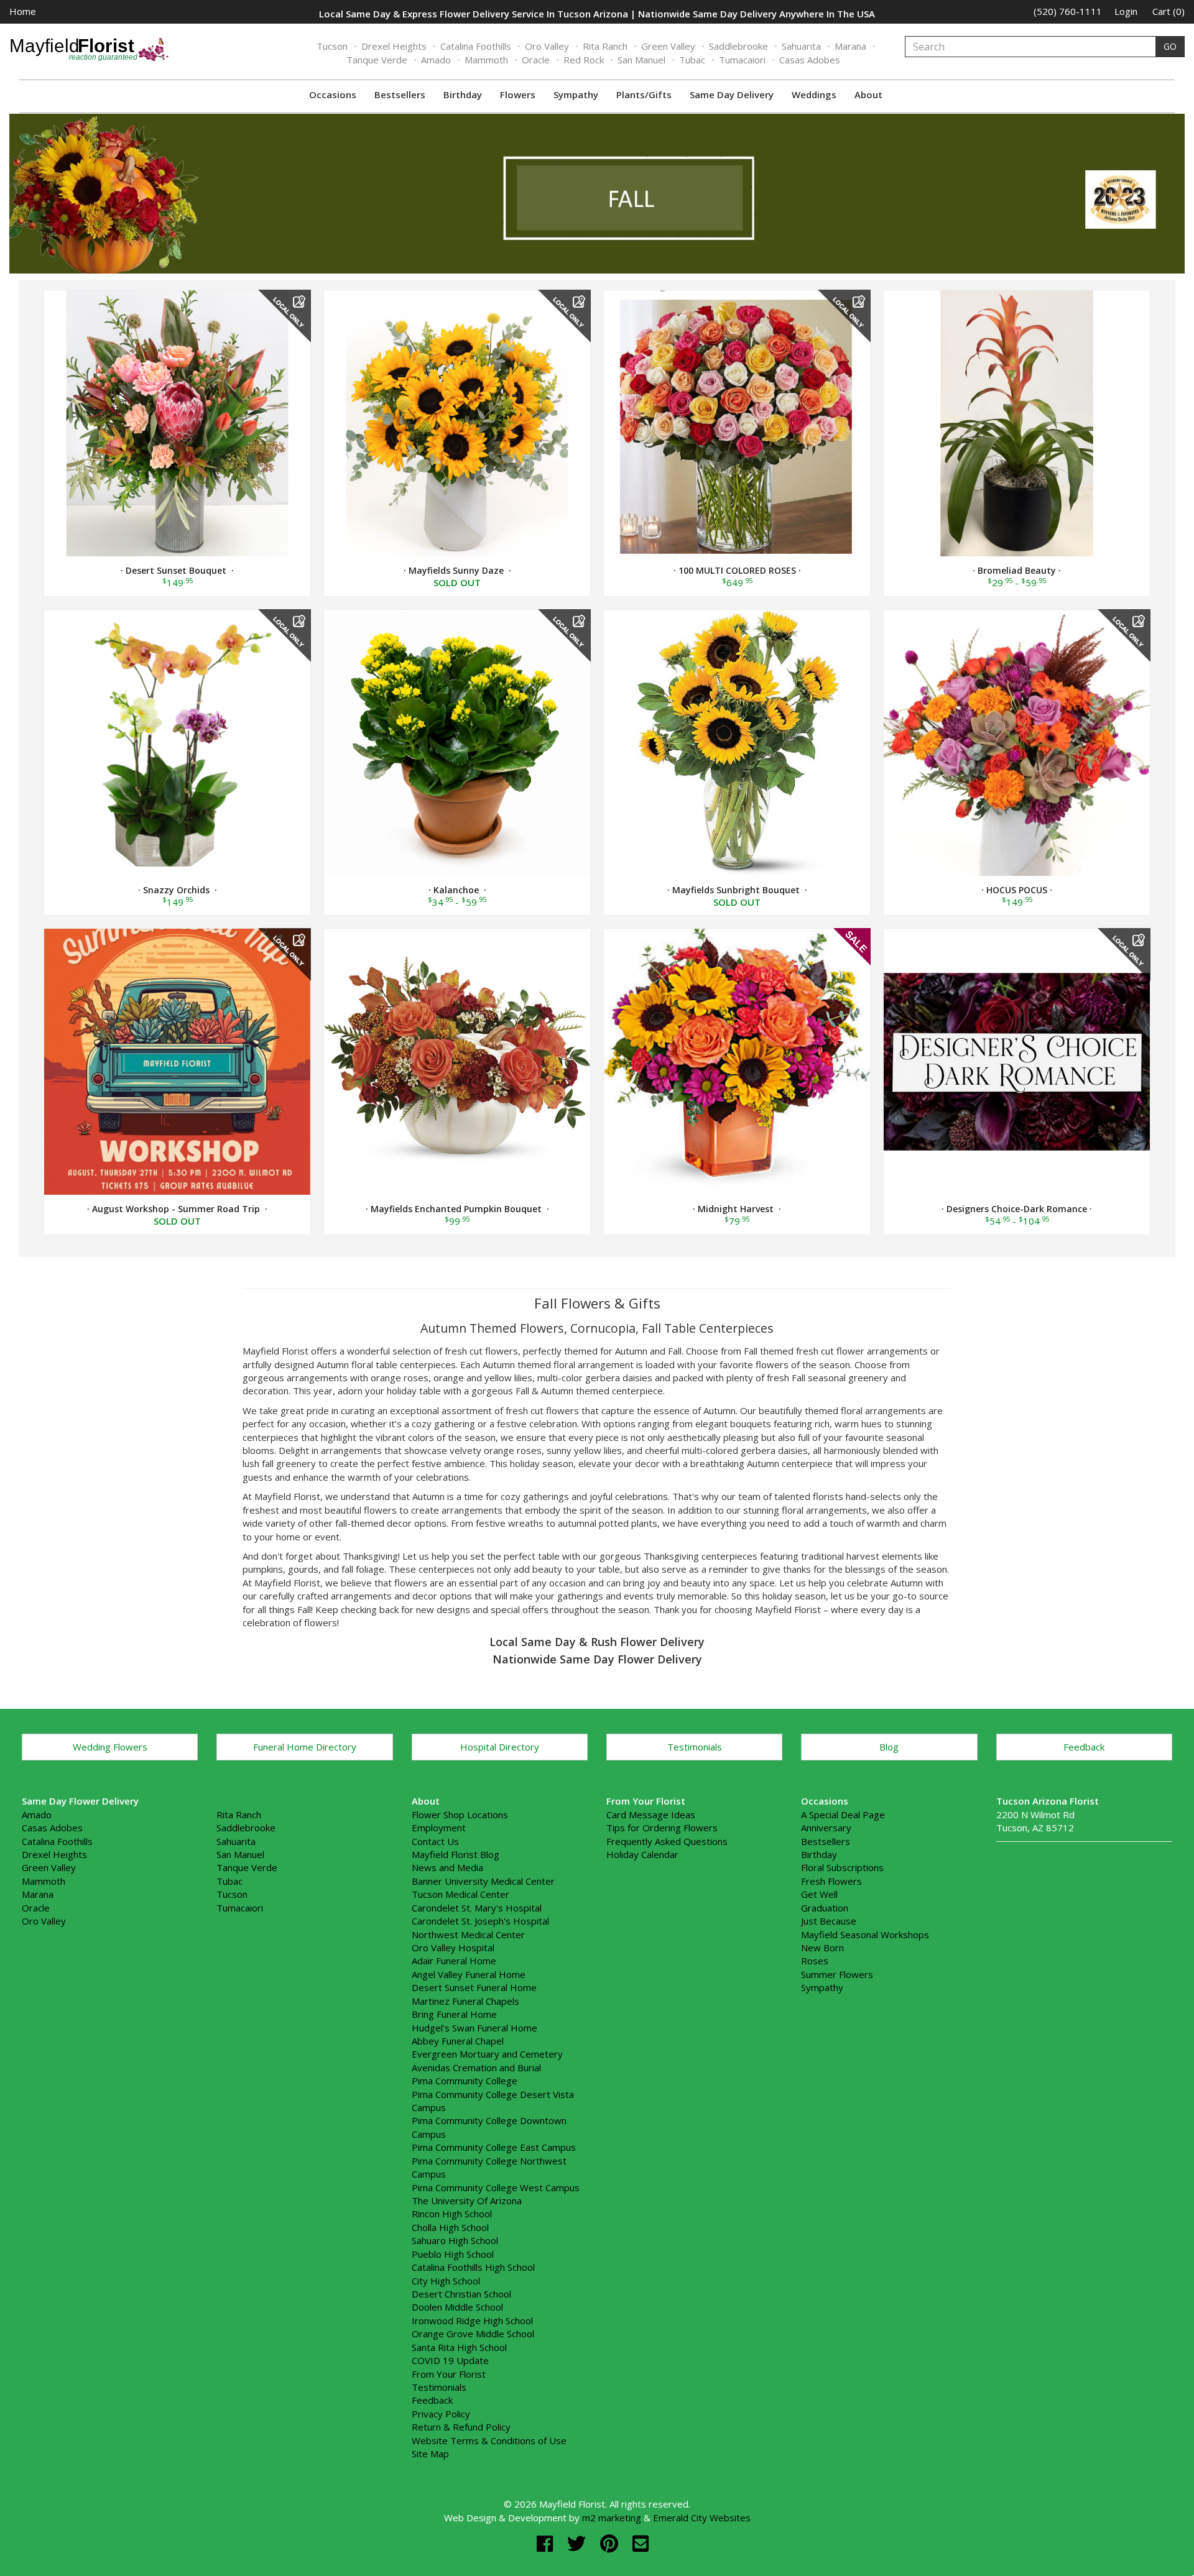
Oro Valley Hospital (453, 1948)
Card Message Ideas (651, 1815)
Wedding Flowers (110, 1747)
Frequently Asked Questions (667, 1841)
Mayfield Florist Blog (456, 1854)
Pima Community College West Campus (496, 2187)
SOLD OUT (457, 423)
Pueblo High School (453, 2254)
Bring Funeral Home (454, 2014)
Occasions (333, 94)
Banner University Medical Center (483, 1881)
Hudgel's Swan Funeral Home (474, 2028)
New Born (822, 1948)
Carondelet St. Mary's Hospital (477, 1908)
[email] (641, 2543)
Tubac (692, 60)
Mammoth (486, 60)
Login (1126, 11)
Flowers (518, 94)
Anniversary (826, 1828)
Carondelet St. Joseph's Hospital (480, 1921)
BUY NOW (178, 421)
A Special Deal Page (843, 1815)
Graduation (825, 1908)
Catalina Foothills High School (473, 2267)
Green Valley (668, 46)
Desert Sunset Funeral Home (474, 1987)
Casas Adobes (810, 60)
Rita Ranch (605, 46)
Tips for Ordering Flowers (662, 1828)
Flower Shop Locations (460, 1815)
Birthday (463, 94)
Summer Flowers (837, 1974)
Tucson (332, 46)
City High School (446, 2281)
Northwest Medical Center (468, 1934)
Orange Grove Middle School (473, 2334)
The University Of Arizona (467, 2201)
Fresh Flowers (831, 1881)
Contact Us (435, 1841)
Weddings (814, 94)
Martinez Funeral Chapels (465, 2001)
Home (23, 11)
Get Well (819, 1894)
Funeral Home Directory (305, 1747)
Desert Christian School (461, 2294)
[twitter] (579, 2543)
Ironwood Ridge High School (472, 2321)
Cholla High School (450, 2227)
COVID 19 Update (450, 2360)
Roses (815, 1961)
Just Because (829, 1921)
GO (1170, 46)
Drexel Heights (394, 46)
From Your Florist (449, 2374)
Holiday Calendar (642, 1854)
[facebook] (547, 2543)
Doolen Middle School (457, 2307)
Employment (439, 1828)
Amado (436, 60)
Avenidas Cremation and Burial (476, 2068)
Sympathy (576, 94)
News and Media (447, 1867)
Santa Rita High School (459, 2347)
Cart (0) (1169, 11)
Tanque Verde (377, 60)
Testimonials (695, 1747)
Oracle (536, 60)
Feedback (1084, 1747)
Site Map (430, 2454)
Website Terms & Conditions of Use (489, 2440)
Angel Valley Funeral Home (469, 1974)
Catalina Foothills (476, 46)
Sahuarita (801, 46)
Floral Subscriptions (842, 1867)
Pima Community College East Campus (494, 2147)
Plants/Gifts (644, 94)
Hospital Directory (500, 1747)
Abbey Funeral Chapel (458, 2041)
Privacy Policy (441, 2414)
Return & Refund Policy (461, 2427)
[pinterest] (612, 2543)
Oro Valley (547, 46)
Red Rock (584, 60)
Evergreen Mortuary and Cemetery (487, 2054)
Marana (850, 46)
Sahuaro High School (455, 2240)
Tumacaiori (742, 60)
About (868, 94)
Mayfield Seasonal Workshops (865, 1934)
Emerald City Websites (702, 2518)
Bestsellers (400, 94)
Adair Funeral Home (454, 1961)
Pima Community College (465, 2081)
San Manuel (641, 60)
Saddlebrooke (738, 46)
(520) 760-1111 (1068, 11)
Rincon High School (452, 2214)
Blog (889, 1747)
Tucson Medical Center (460, 1894)
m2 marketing (612, 2518)
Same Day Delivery (732, 94)
